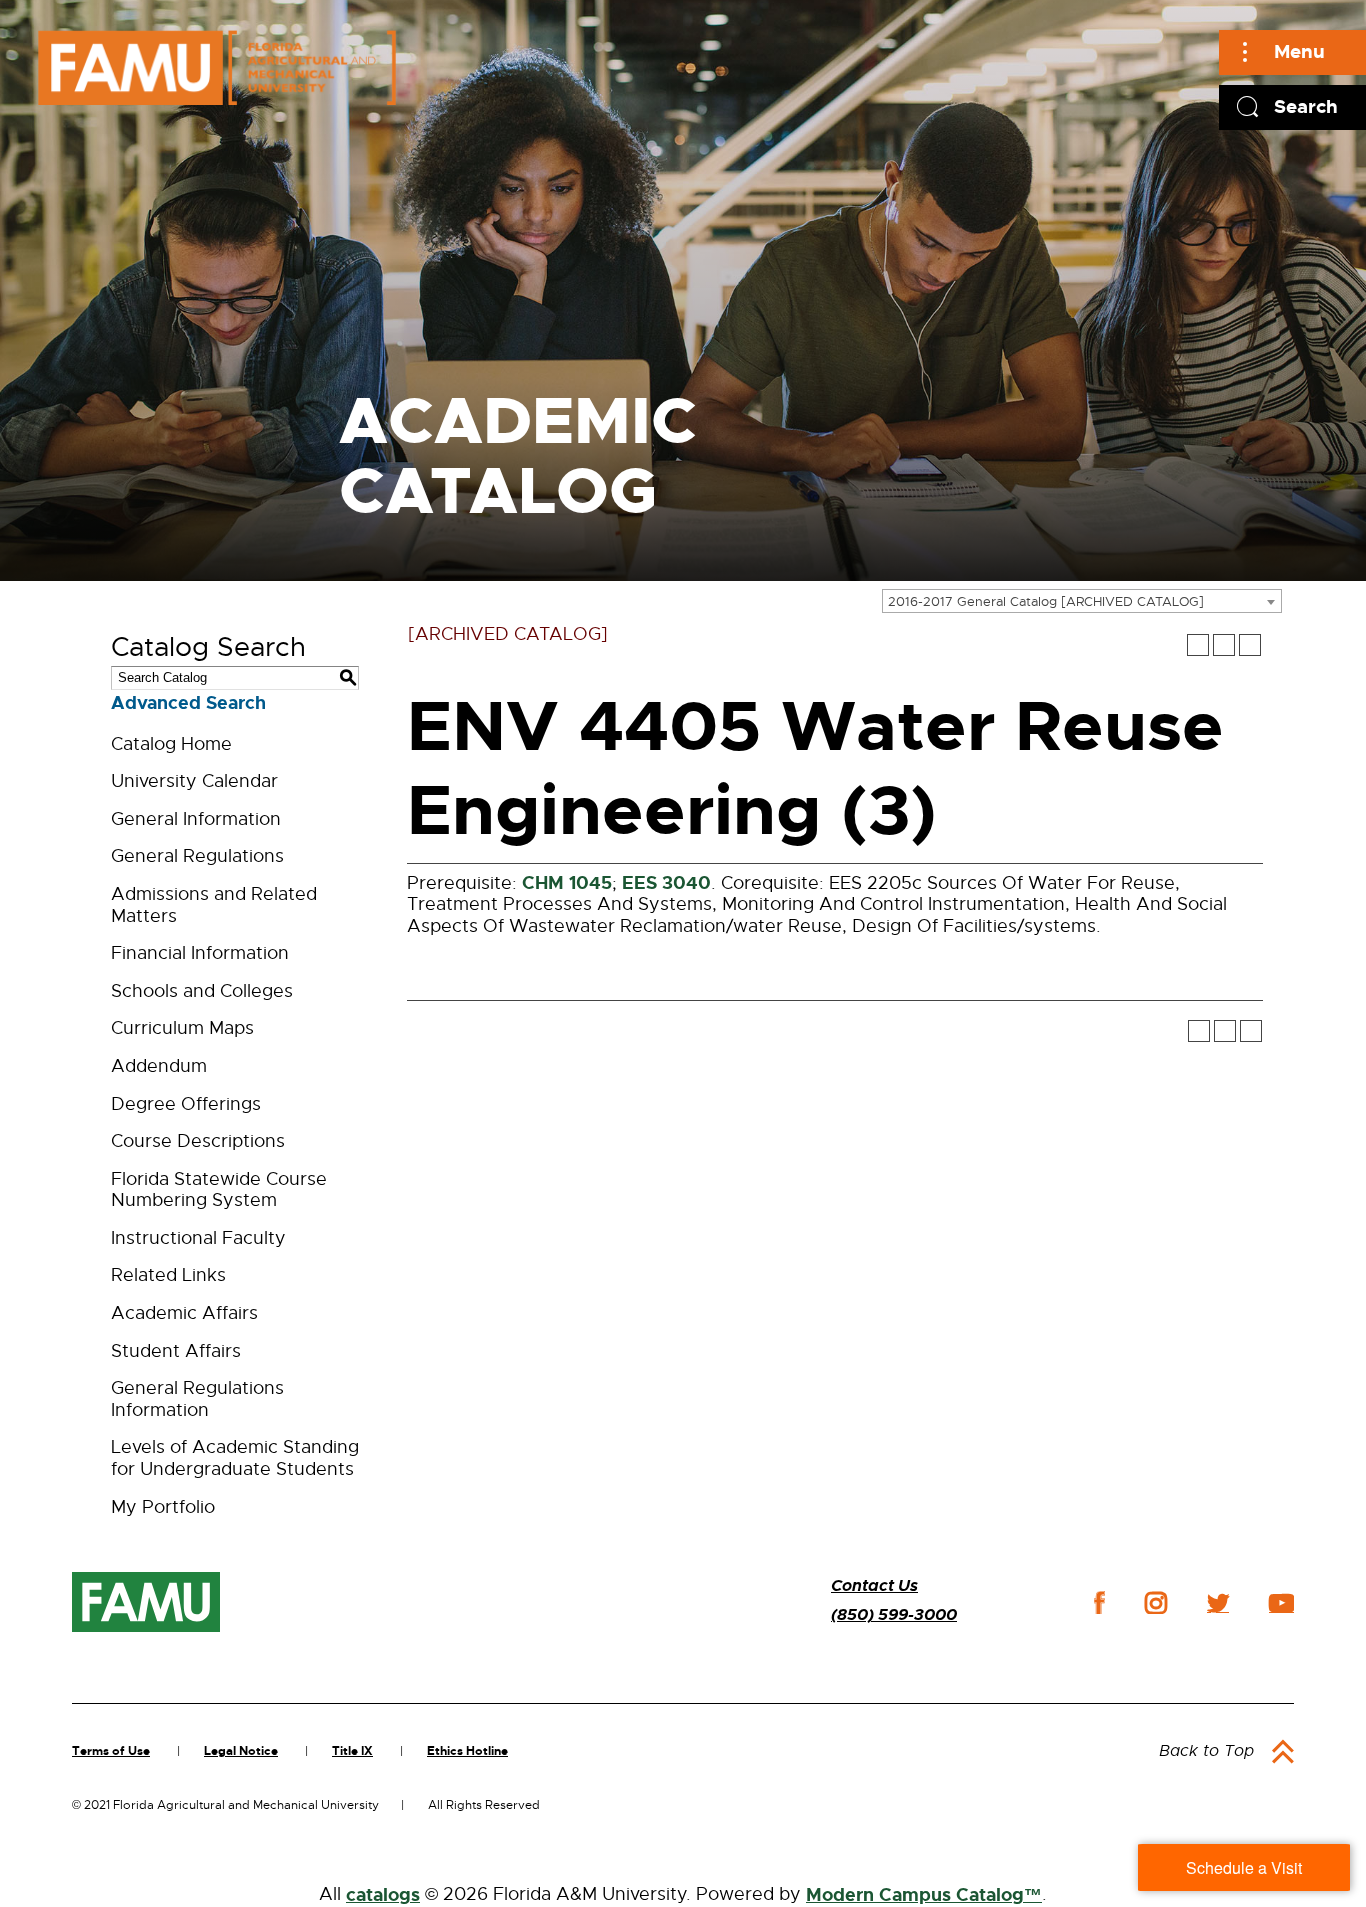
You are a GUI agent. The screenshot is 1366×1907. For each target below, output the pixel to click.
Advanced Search (188, 703)
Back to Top (1206, 1751)
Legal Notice (241, 1751)
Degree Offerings (186, 1104)
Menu (1299, 51)
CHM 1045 (567, 883)
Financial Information (200, 953)
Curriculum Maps (182, 1028)
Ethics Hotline (467, 1751)
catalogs (383, 1895)
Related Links (168, 1275)
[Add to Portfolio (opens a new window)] (1198, 645)
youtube (1281, 1603)
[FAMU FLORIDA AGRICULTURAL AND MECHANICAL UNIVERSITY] (217, 67)
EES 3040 (666, 883)
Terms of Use (111, 1751)
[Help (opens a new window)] (1250, 645)
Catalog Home (171, 744)
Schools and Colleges (202, 991)
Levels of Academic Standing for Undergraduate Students (235, 1458)
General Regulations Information (197, 1399)
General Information (196, 819)
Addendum (159, 1066)
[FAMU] (146, 1602)
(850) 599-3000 (894, 1614)
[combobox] (1082, 601)
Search (1306, 106)
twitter (1218, 1603)
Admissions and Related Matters (214, 905)
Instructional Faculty (198, 1238)
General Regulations (197, 856)
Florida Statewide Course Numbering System (219, 1190)
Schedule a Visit (1244, 1867)
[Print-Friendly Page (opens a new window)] (1224, 645)
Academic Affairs (184, 1313)
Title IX (352, 1751)
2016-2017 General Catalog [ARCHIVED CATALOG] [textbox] (1046, 601)
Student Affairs (176, 1351)
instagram (1156, 1603)
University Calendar (194, 781)
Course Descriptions (198, 1141)
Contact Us (874, 1585)
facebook (1099, 1602)
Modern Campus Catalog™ (924, 1895)
